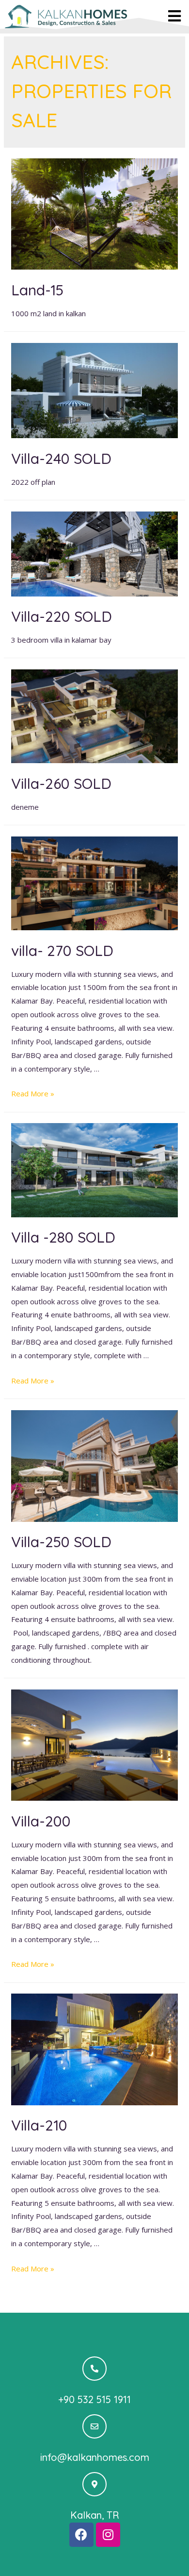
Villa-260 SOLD (61, 784)
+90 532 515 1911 (94, 2399)
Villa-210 (39, 2125)
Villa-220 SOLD (62, 616)
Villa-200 (41, 1821)
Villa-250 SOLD (61, 1542)
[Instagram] (108, 2535)
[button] (175, 16)
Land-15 (37, 290)
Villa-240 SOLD (61, 459)
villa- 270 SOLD (62, 951)
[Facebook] (81, 2535)
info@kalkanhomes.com (95, 2457)
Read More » (33, 1093)
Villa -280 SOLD (63, 1237)
